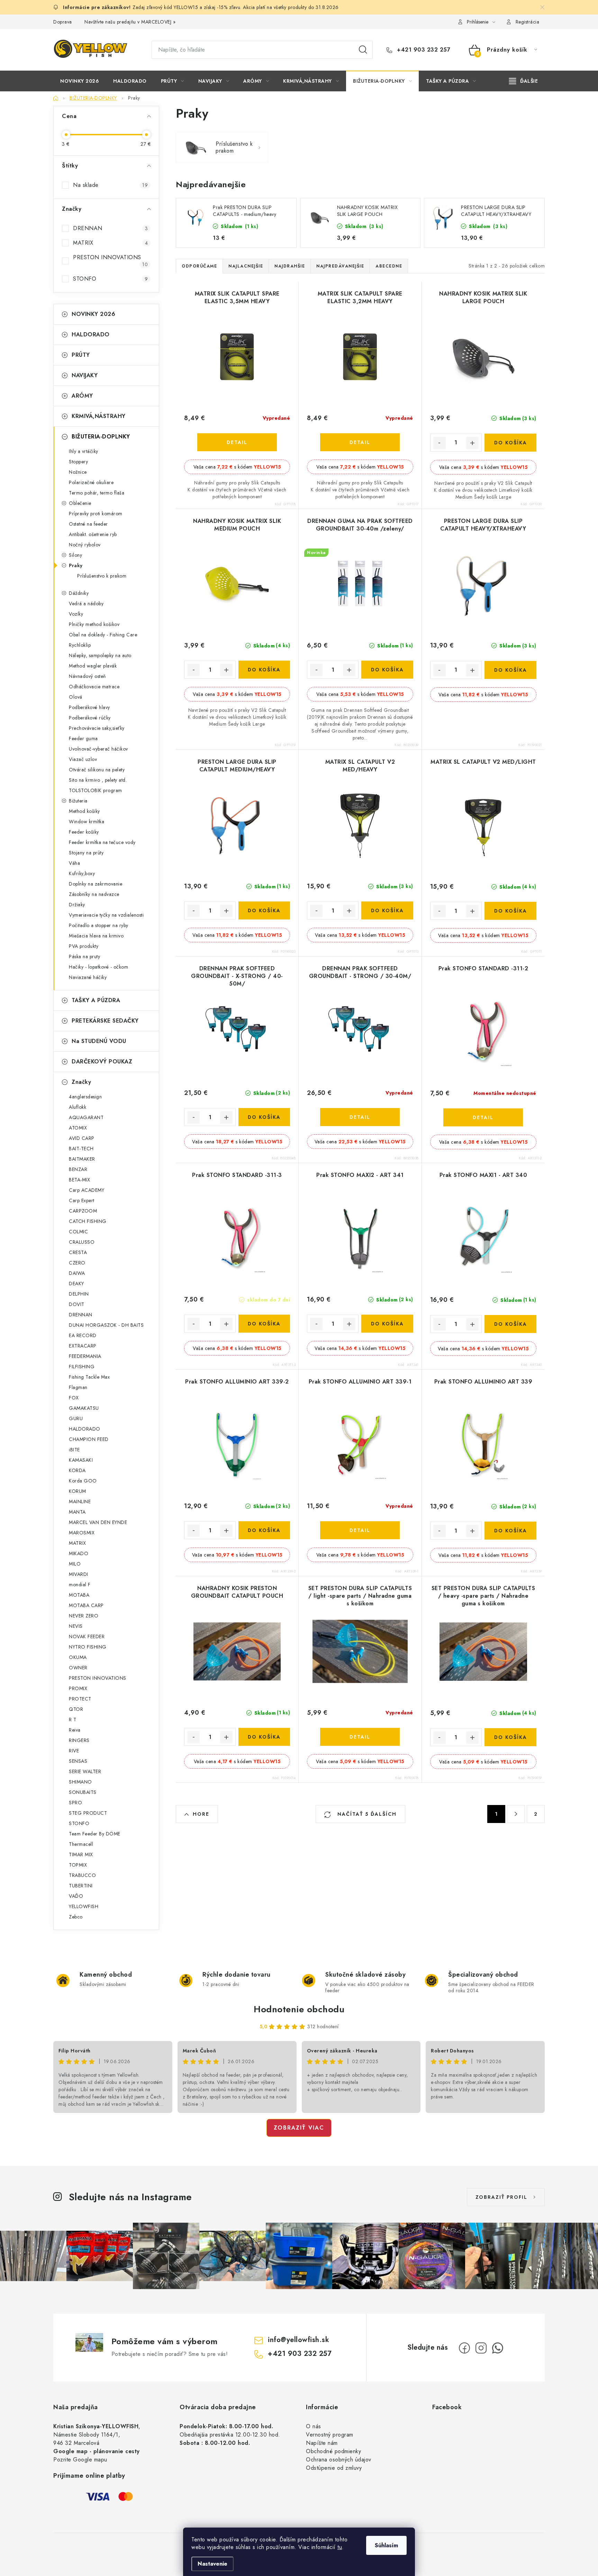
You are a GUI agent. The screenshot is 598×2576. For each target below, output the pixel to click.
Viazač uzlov (83, 759)
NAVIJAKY (85, 375)
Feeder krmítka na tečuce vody (102, 842)
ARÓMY (82, 396)
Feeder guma (83, 738)
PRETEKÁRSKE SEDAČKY (105, 1021)
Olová (76, 697)
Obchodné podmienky (333, 2451)
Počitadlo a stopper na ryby (99, 925)
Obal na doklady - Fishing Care (103, 635)
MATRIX (110, 243)
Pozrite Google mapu (80, 2460)
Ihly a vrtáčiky (84, 451)
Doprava (63, 22)
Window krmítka (87, 822)
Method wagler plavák (93, 666)
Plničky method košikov (94, 624)
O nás (314, 2426)
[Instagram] (481, 2348)
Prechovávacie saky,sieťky (97, 728)
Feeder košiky (84, 832)
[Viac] (524, 81)
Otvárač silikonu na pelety (97, 770)
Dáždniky (79, 593)
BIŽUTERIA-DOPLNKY (101, 437)
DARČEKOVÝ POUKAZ (102, 1062)
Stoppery (78, 462)
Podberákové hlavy (89, 707)
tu (340, 2547)
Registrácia (528, 22)
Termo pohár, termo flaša (97, 493)
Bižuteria (78, 801)
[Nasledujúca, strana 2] (516, 1814)
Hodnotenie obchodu (299, 2009)
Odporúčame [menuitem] (199, 266)
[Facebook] (464, 2348)
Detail (237, 442)
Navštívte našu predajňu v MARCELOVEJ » (130, 22)
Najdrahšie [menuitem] (290, 266)
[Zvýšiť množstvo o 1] (472, 443)
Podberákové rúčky (90, 718)
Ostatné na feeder (88, 524)
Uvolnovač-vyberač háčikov (98, 749)
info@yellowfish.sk (298, 2340)
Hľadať (363, 50)
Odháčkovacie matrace (94, 687)
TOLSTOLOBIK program (96, 790)
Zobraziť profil (501, 2197)
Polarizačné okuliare (91, 482)
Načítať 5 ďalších (366, 1814)
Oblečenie (80, 503)
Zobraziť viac (299, 2128)
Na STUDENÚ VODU (99, 1041)
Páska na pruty (84, 956)
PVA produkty (84, 946)
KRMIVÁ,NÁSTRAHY (99, 416)
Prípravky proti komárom (96, 514)
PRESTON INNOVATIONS (110, 261)
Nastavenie (212, 2564)
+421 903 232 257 (423, 50)
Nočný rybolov (85, 545)
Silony (75, 555)
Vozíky (76, 614)
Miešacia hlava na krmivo (96, 936)
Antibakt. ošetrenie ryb (93, 534)
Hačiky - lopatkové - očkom (98, 967)
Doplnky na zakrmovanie (96, 884)
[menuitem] (80, 81)
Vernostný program (330, 2435)
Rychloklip (80, 645)
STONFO (110, 279)
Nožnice (78, 472)
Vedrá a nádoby (86, 604)
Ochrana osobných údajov (339, 2460)
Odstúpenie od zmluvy (334, 2468)
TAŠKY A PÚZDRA (96, 1000)
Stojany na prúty (86, 853)
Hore (201, 1814)
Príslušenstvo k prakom (102, 576)
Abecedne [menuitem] (389, 266)
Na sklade (110, 185)
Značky (81, 1082)
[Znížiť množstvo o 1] (440, 443)
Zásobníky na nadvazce (94, 894)
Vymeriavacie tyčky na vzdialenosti (106, 915)
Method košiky (84, 811)
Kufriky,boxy (82, 873)
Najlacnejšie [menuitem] (246, 266)
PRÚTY (81, 355)
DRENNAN (110, 228)
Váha (74, 863)
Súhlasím (386, 2545)
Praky (76, 565)
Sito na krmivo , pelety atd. (98, 780)
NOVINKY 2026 (93, 314)
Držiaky (77, 905)
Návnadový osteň (87, 676)
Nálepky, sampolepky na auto (100, 655)
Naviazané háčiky (88, 977)
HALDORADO (91, 334)
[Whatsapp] (498, 2348)
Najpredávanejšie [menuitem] (340, 266)
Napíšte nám (322, 2443)
